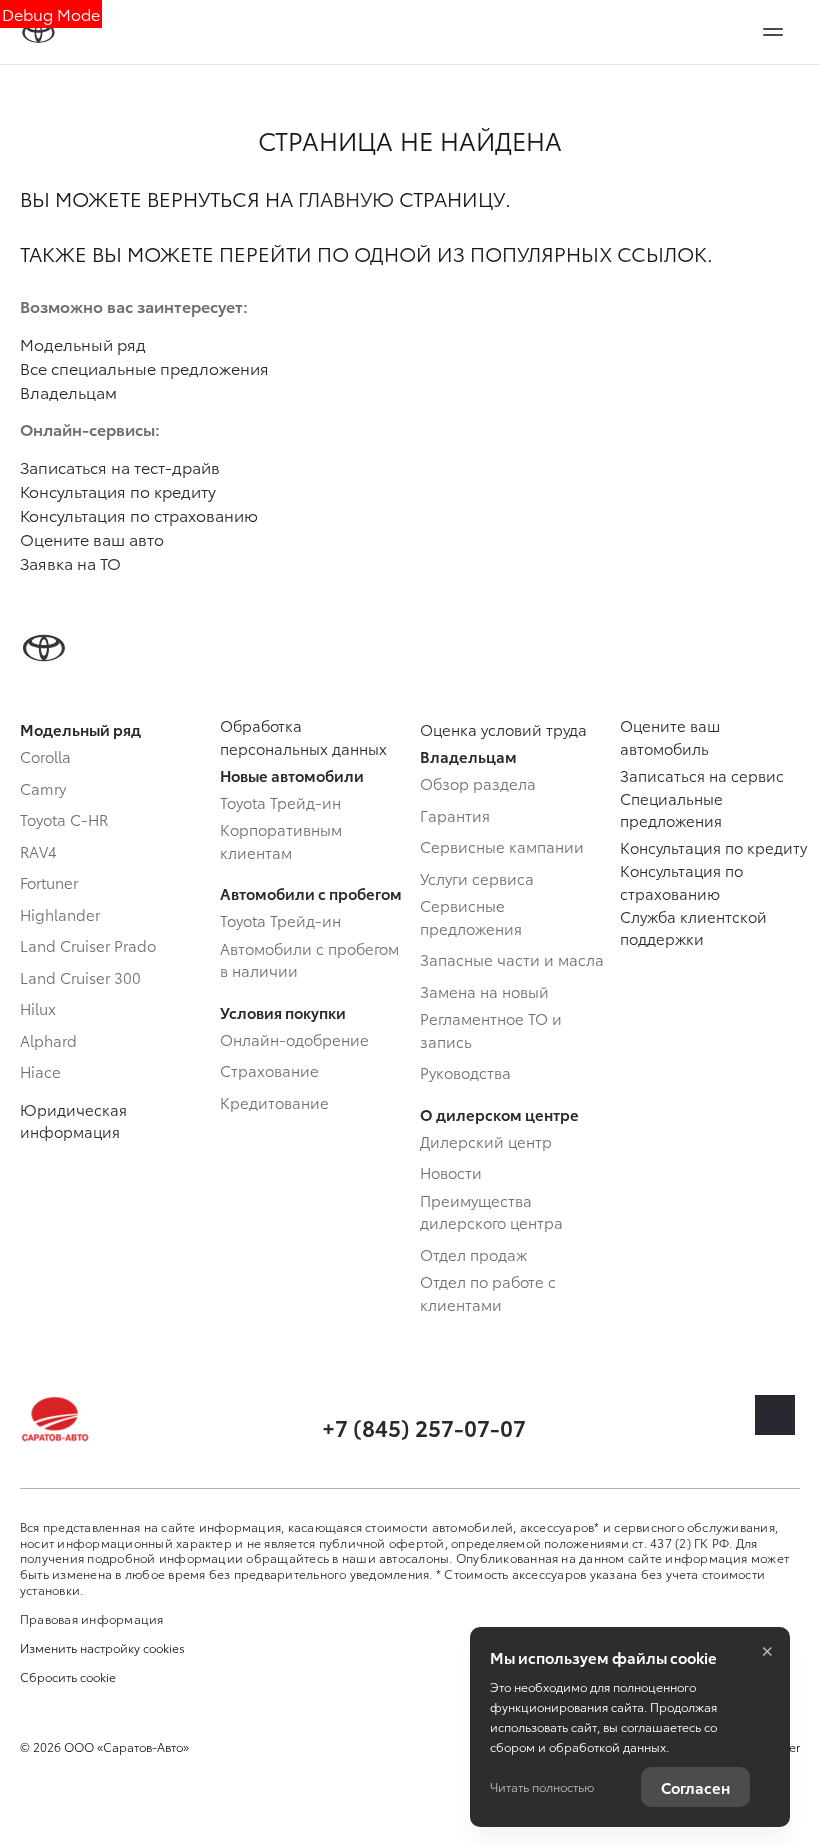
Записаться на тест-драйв (120, 466)
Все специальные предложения (144, 367)
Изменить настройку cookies (102, 1648)
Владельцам (68, 391)
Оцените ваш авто (92, 538)
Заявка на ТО (70, 562)
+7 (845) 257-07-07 (424, 1426)
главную (346, 198)
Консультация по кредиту (118, 490)
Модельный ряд (83, 343)
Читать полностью (542, 1786)
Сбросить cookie (68, 1677)
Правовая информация (92, 1618)
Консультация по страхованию (139, 514)
